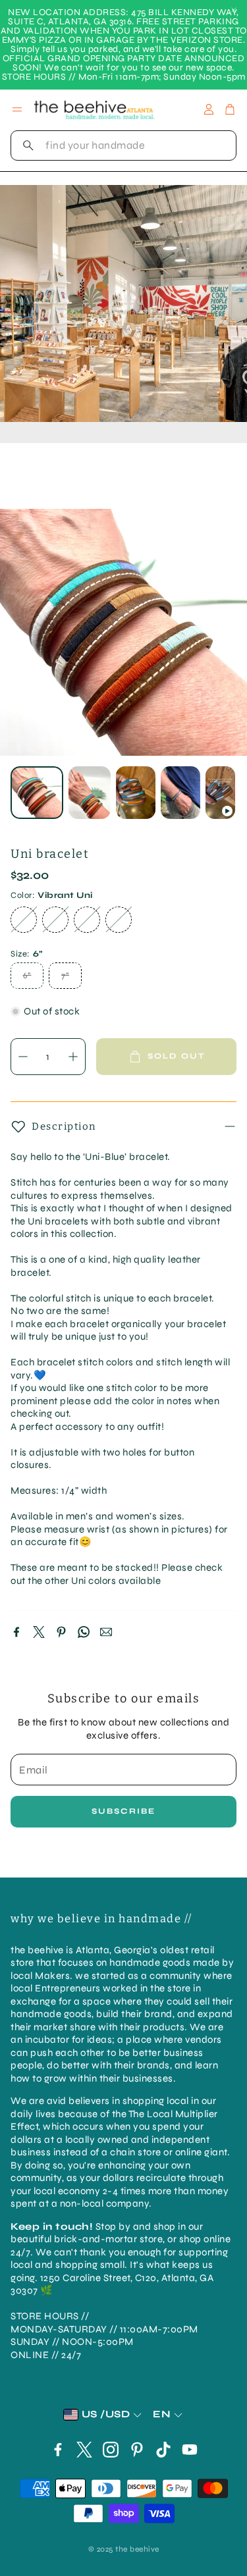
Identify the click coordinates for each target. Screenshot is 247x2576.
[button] (123, 145)
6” (27, 976)
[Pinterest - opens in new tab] (137, 2450)
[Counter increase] (73, 1057)
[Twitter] (39, 1632)
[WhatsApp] (84, 1632)
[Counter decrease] (23, 1057)
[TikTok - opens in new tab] (163, 2450)
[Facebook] (16, 1632)
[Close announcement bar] (234, 10)
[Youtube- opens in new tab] (190, 2450)
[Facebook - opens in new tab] (58, 2450)
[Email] (106, 1632)
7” (65, 976)
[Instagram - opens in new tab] (111, 2450)
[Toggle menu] (17, 109)
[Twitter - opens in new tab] (84, 2450)
